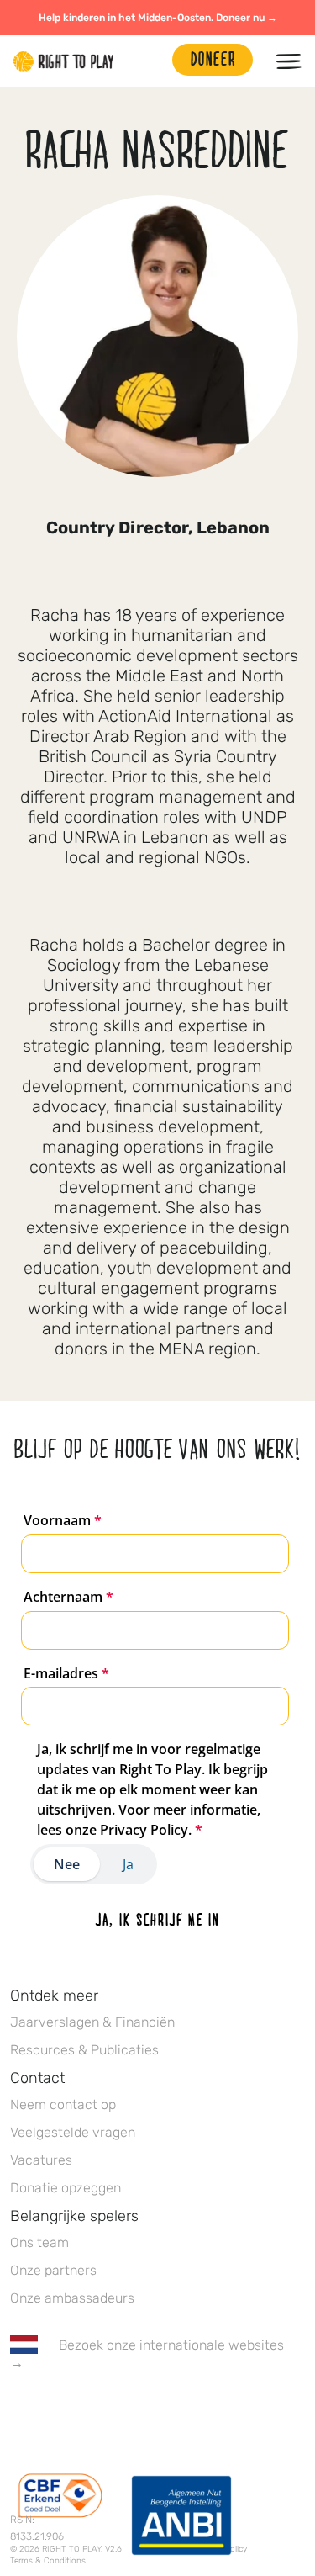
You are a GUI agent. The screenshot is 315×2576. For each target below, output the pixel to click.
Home (64, 61)
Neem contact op (63, 2104)
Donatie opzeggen (66, 2188)
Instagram (90, 2412)
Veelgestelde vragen (73, 2132)
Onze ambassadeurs (72, 2298)
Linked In (125, 2412)
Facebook (19, 2412)
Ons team (39, 2242)
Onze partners (53, 2270)
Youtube (160, 2412)
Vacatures (41, 2160)
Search (151, 61)
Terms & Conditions (48, 2561)
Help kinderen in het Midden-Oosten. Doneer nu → (158, 18)
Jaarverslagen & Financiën (92, 2022)
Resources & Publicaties (84, 2050)
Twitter (55, 2412)
